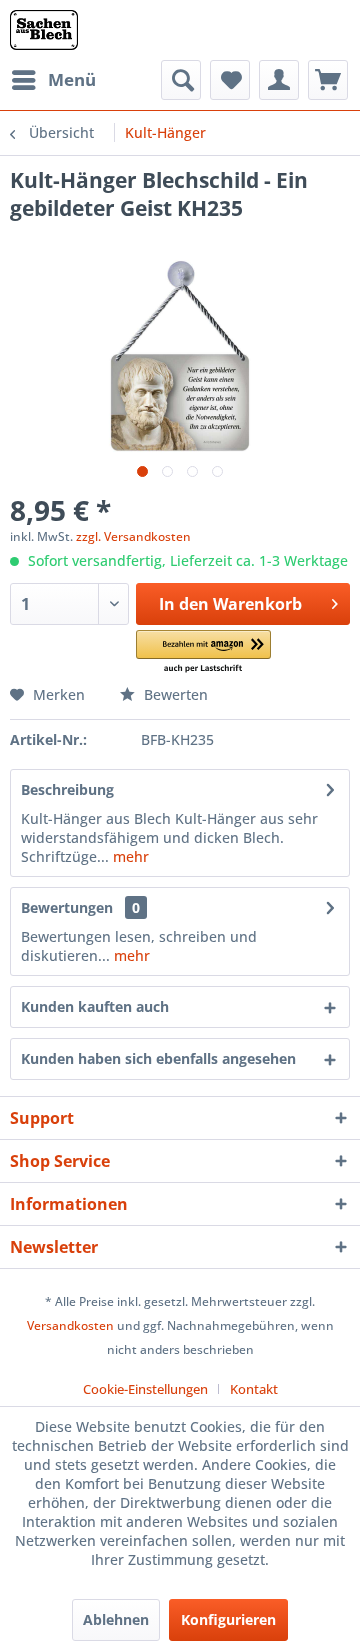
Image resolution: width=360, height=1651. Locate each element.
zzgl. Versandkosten (133, 536)
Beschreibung (67, 789)
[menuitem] (53, 80)
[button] (203, 652)
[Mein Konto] (279, 80)
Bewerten (174, 694)
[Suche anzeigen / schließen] (181, 80)
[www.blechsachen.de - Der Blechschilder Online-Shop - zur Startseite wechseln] (44, 30)
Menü (72, 79)
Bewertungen (67, 907)
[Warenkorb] (328, 80)
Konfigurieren (228, 1619)
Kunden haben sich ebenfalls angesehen (158, 1058)
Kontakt (254, 1389)
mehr (129, 856)
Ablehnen (116, 1619)
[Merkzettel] (230, 80)
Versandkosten (70, 1325)
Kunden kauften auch (95, 1006)
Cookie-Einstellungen (145, 1389)
